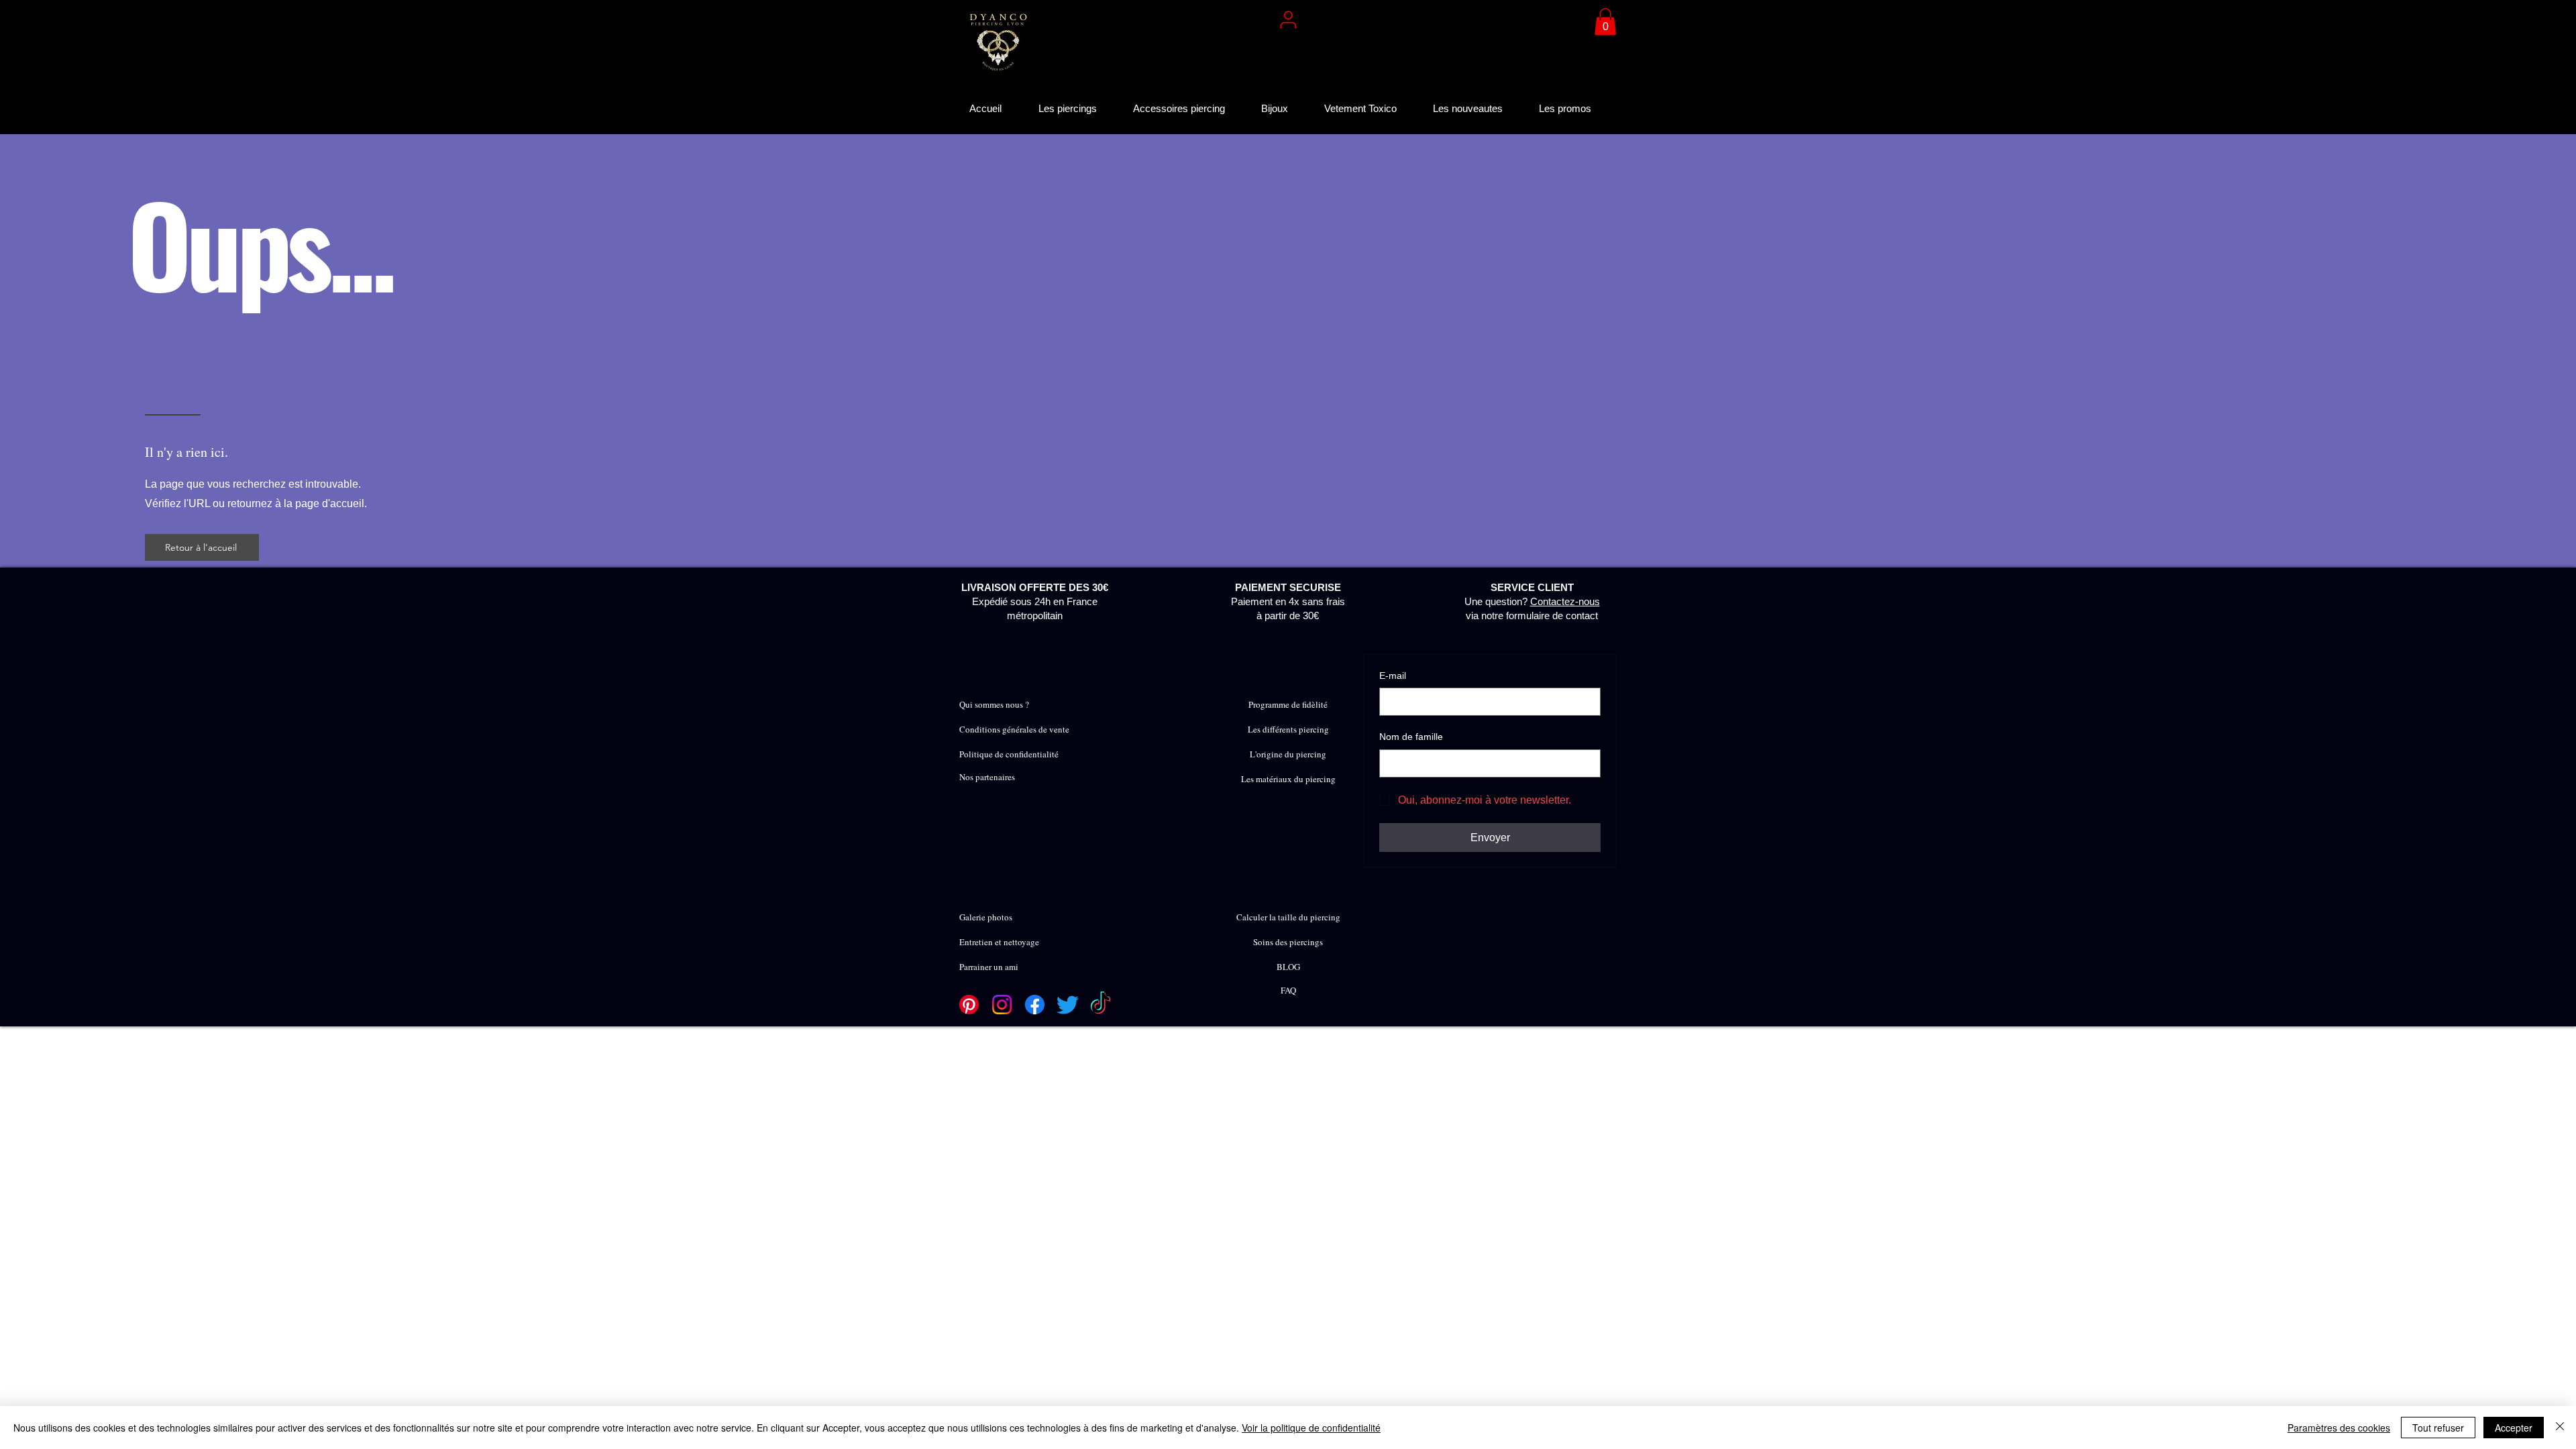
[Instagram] (1002, 1005)
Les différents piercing (1288, 729)
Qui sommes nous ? (994, 704)
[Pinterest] (969, 1005)
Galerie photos (986, 917)
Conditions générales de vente (1014, 729)
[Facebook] (1035, 1005)
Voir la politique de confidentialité (1311, 1428)
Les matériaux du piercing (1288, 779)
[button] (1605, 22)
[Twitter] (1068, 1005)
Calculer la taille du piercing (1288, 917)
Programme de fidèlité (1288, 704)
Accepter (2514, 1428)
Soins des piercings (1288, 942)
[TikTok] (1101, 1005)
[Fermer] (2560, 1428)
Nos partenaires (987, 777)
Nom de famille (1411, 737)
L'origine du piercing (1288, 754)
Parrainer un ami (989, 967)
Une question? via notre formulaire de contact (1532, 601)
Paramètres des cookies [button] (2339, 1428)
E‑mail (1393, 676)
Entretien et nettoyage (999, 942)
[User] (1288, 19)
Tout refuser (2438, 1428)
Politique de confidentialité (1009, 754)
